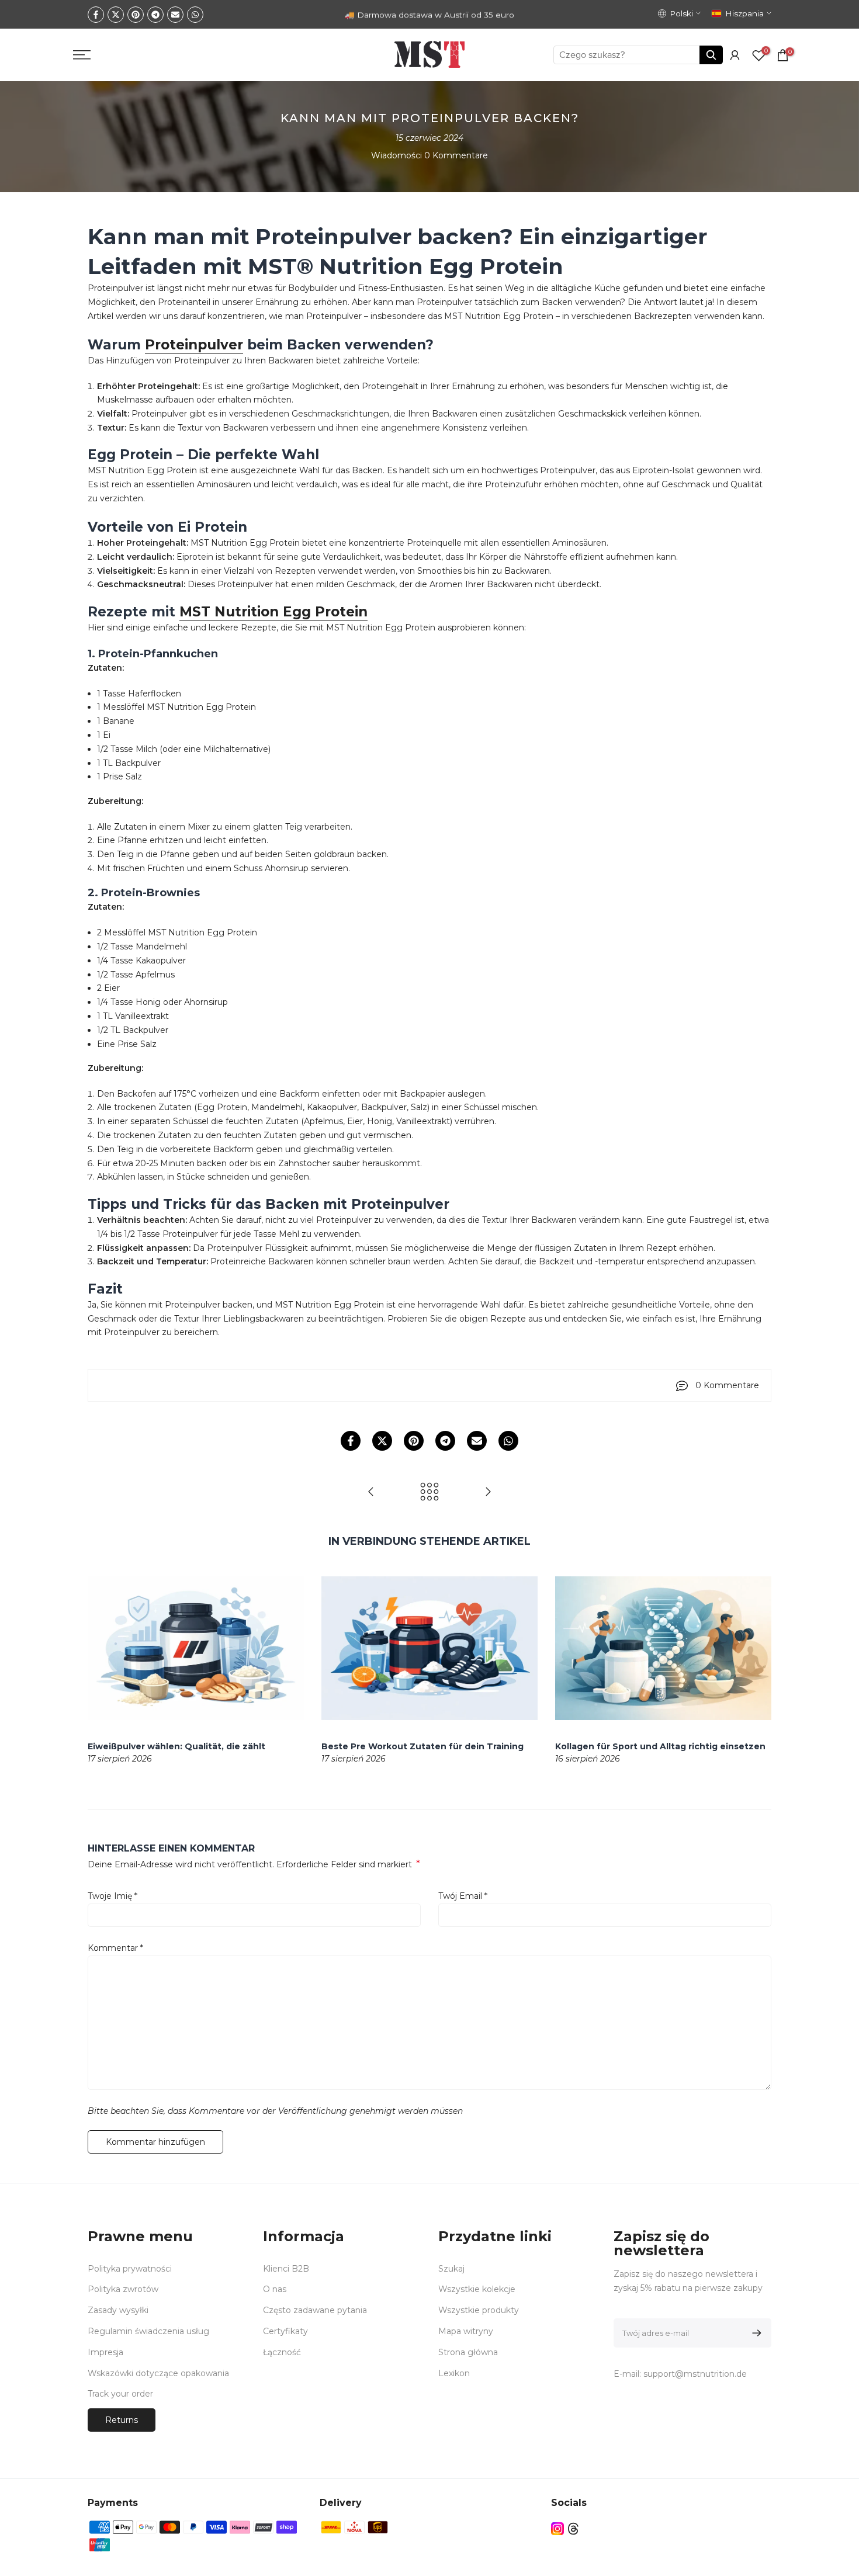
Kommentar (115, 1948)
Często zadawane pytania (315, 2310)
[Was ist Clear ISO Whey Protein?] (488, 1492)
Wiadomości (396, 155)
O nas (275, 2289)
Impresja (105, 2352)
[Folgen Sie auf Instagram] (557, 2528)
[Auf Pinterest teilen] (136, 15)
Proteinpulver (194, 345)
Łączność (282, 2352)
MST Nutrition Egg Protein (273, 612)
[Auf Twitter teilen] (116, 15)
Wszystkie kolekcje (477, 2289)
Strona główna (468, 2352)
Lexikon (454, 2373)
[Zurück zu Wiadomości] (430, 1492)
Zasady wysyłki (118, 2310)
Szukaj (451, 2269)
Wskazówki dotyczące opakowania (158, 2373)
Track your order (120, 2394)
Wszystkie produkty (479, 2310)
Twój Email (463, 1896)
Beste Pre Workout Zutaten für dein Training (422, 1746)
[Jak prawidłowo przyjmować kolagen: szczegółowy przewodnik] (371, 1492)
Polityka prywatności (130, 2269)
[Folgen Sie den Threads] (573, 2528)
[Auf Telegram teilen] (155, 15)
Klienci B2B (286, 2269)
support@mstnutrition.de (695, 2374)
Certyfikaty (285, 2331)
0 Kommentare (456, 155)
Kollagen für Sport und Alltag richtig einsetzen (660, 1746)
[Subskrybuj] (755, 2333)
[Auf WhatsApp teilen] (195, 15)
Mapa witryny (466, 2331)
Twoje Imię (112, 1896)
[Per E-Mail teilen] (175, 15)
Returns (122, 2420)
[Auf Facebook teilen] (96, 15)
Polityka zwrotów (123, 2289)
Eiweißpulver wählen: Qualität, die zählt (176, 1746)
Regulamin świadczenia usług (148, 2331)
